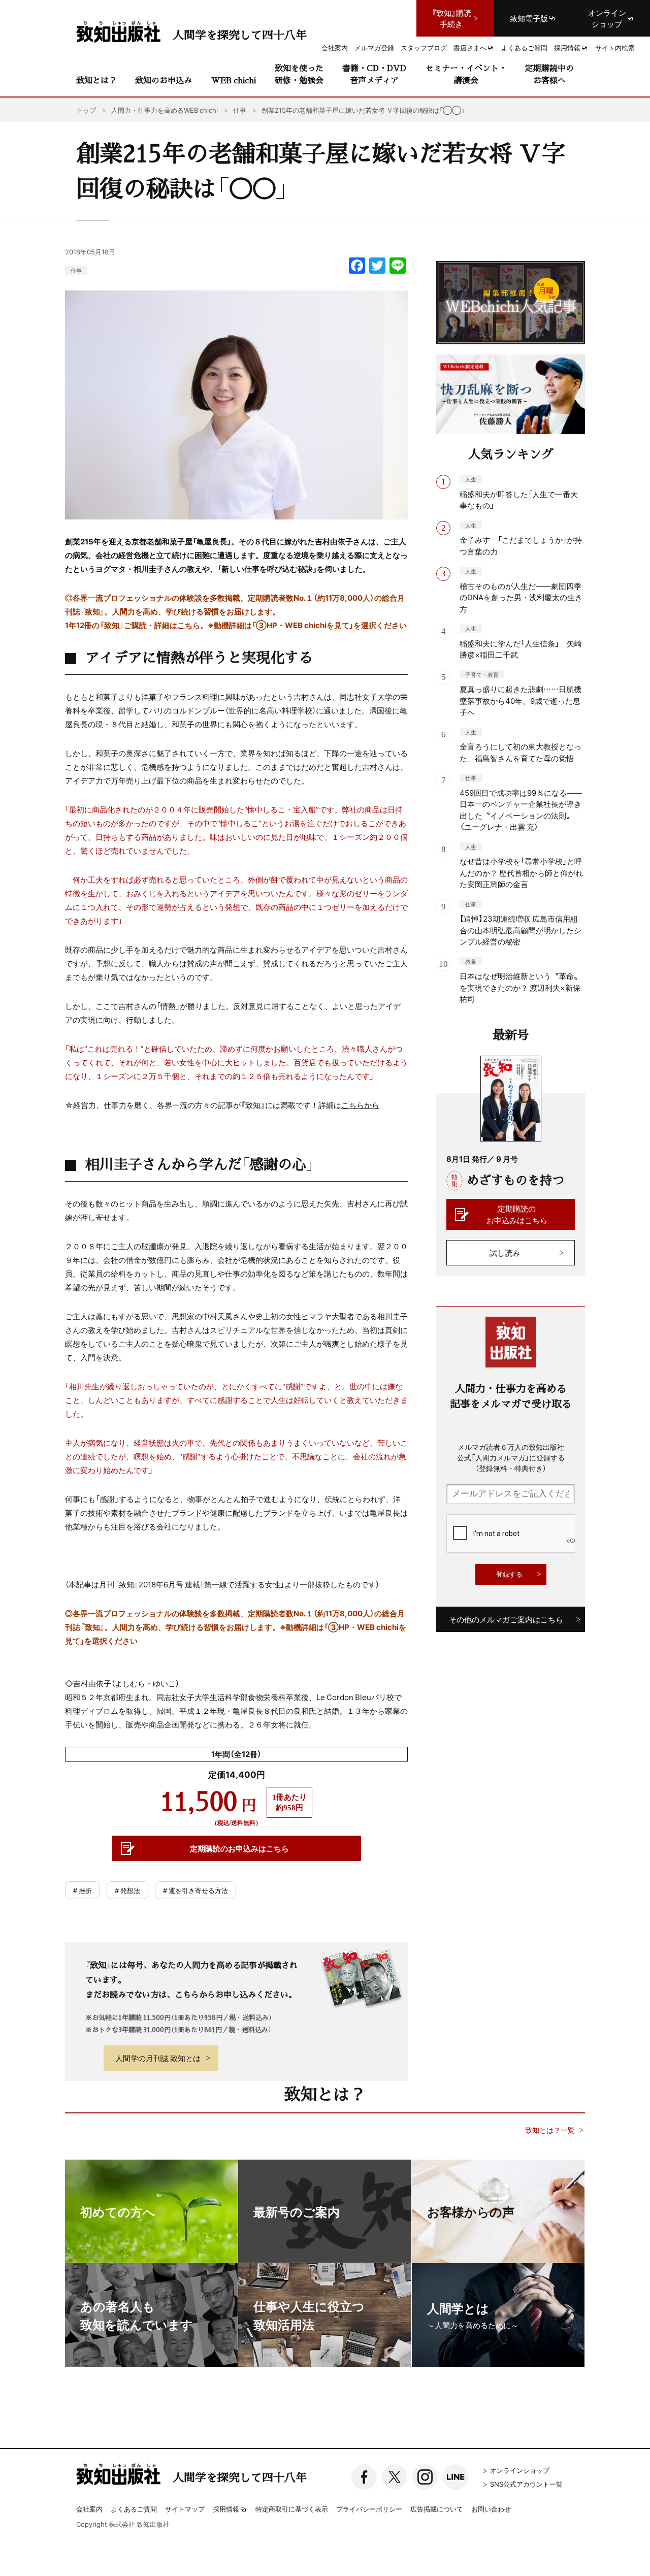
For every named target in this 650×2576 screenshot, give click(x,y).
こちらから (360, 1105)
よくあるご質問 (134, 2509)
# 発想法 (127, 1890)
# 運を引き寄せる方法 (196, 1890)
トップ (86, 110)
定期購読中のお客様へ (549, 74)
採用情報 (226, 2509)
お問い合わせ (491, 2509)
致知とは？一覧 (550, 2130)
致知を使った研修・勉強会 (299, 74)
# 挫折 (83, 1890)
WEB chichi (234, 80)
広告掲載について (437, 2509)
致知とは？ (96, 80)
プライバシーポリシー (369, 2509)
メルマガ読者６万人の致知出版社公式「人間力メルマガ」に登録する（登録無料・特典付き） (511, 1457)
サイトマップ (185, 2509)
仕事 (76, 270)
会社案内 (89, 2509)
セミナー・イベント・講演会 (466, 74)
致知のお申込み (164, 80)
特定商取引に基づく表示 (292, 2509)
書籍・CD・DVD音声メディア (374, 74)
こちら (189, 625)
